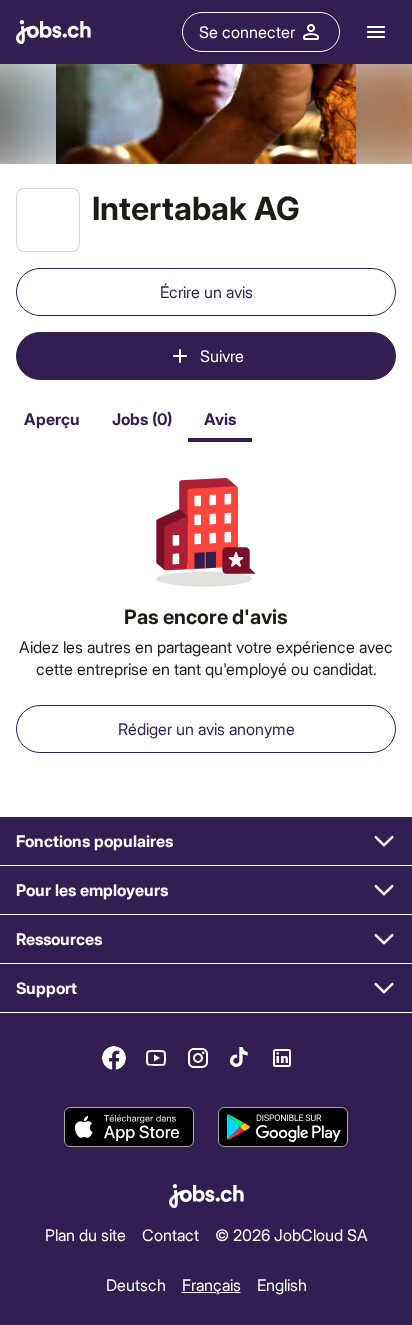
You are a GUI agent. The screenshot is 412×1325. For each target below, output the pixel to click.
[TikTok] (240, 1058)
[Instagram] (198, 1058)
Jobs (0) (142, 418)
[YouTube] (156, 1058)
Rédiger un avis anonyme (206, 728)
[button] (206, 841)
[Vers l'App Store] (129, 1127)
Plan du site (85, 1234)
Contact (170, 1234)
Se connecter (247, 31)
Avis (220, 418)
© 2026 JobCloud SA (291, 1234)
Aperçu (52, 418)
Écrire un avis (206, 291)
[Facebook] (114, 1058)
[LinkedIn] (282, 1058)
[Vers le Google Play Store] (283, 1127)
